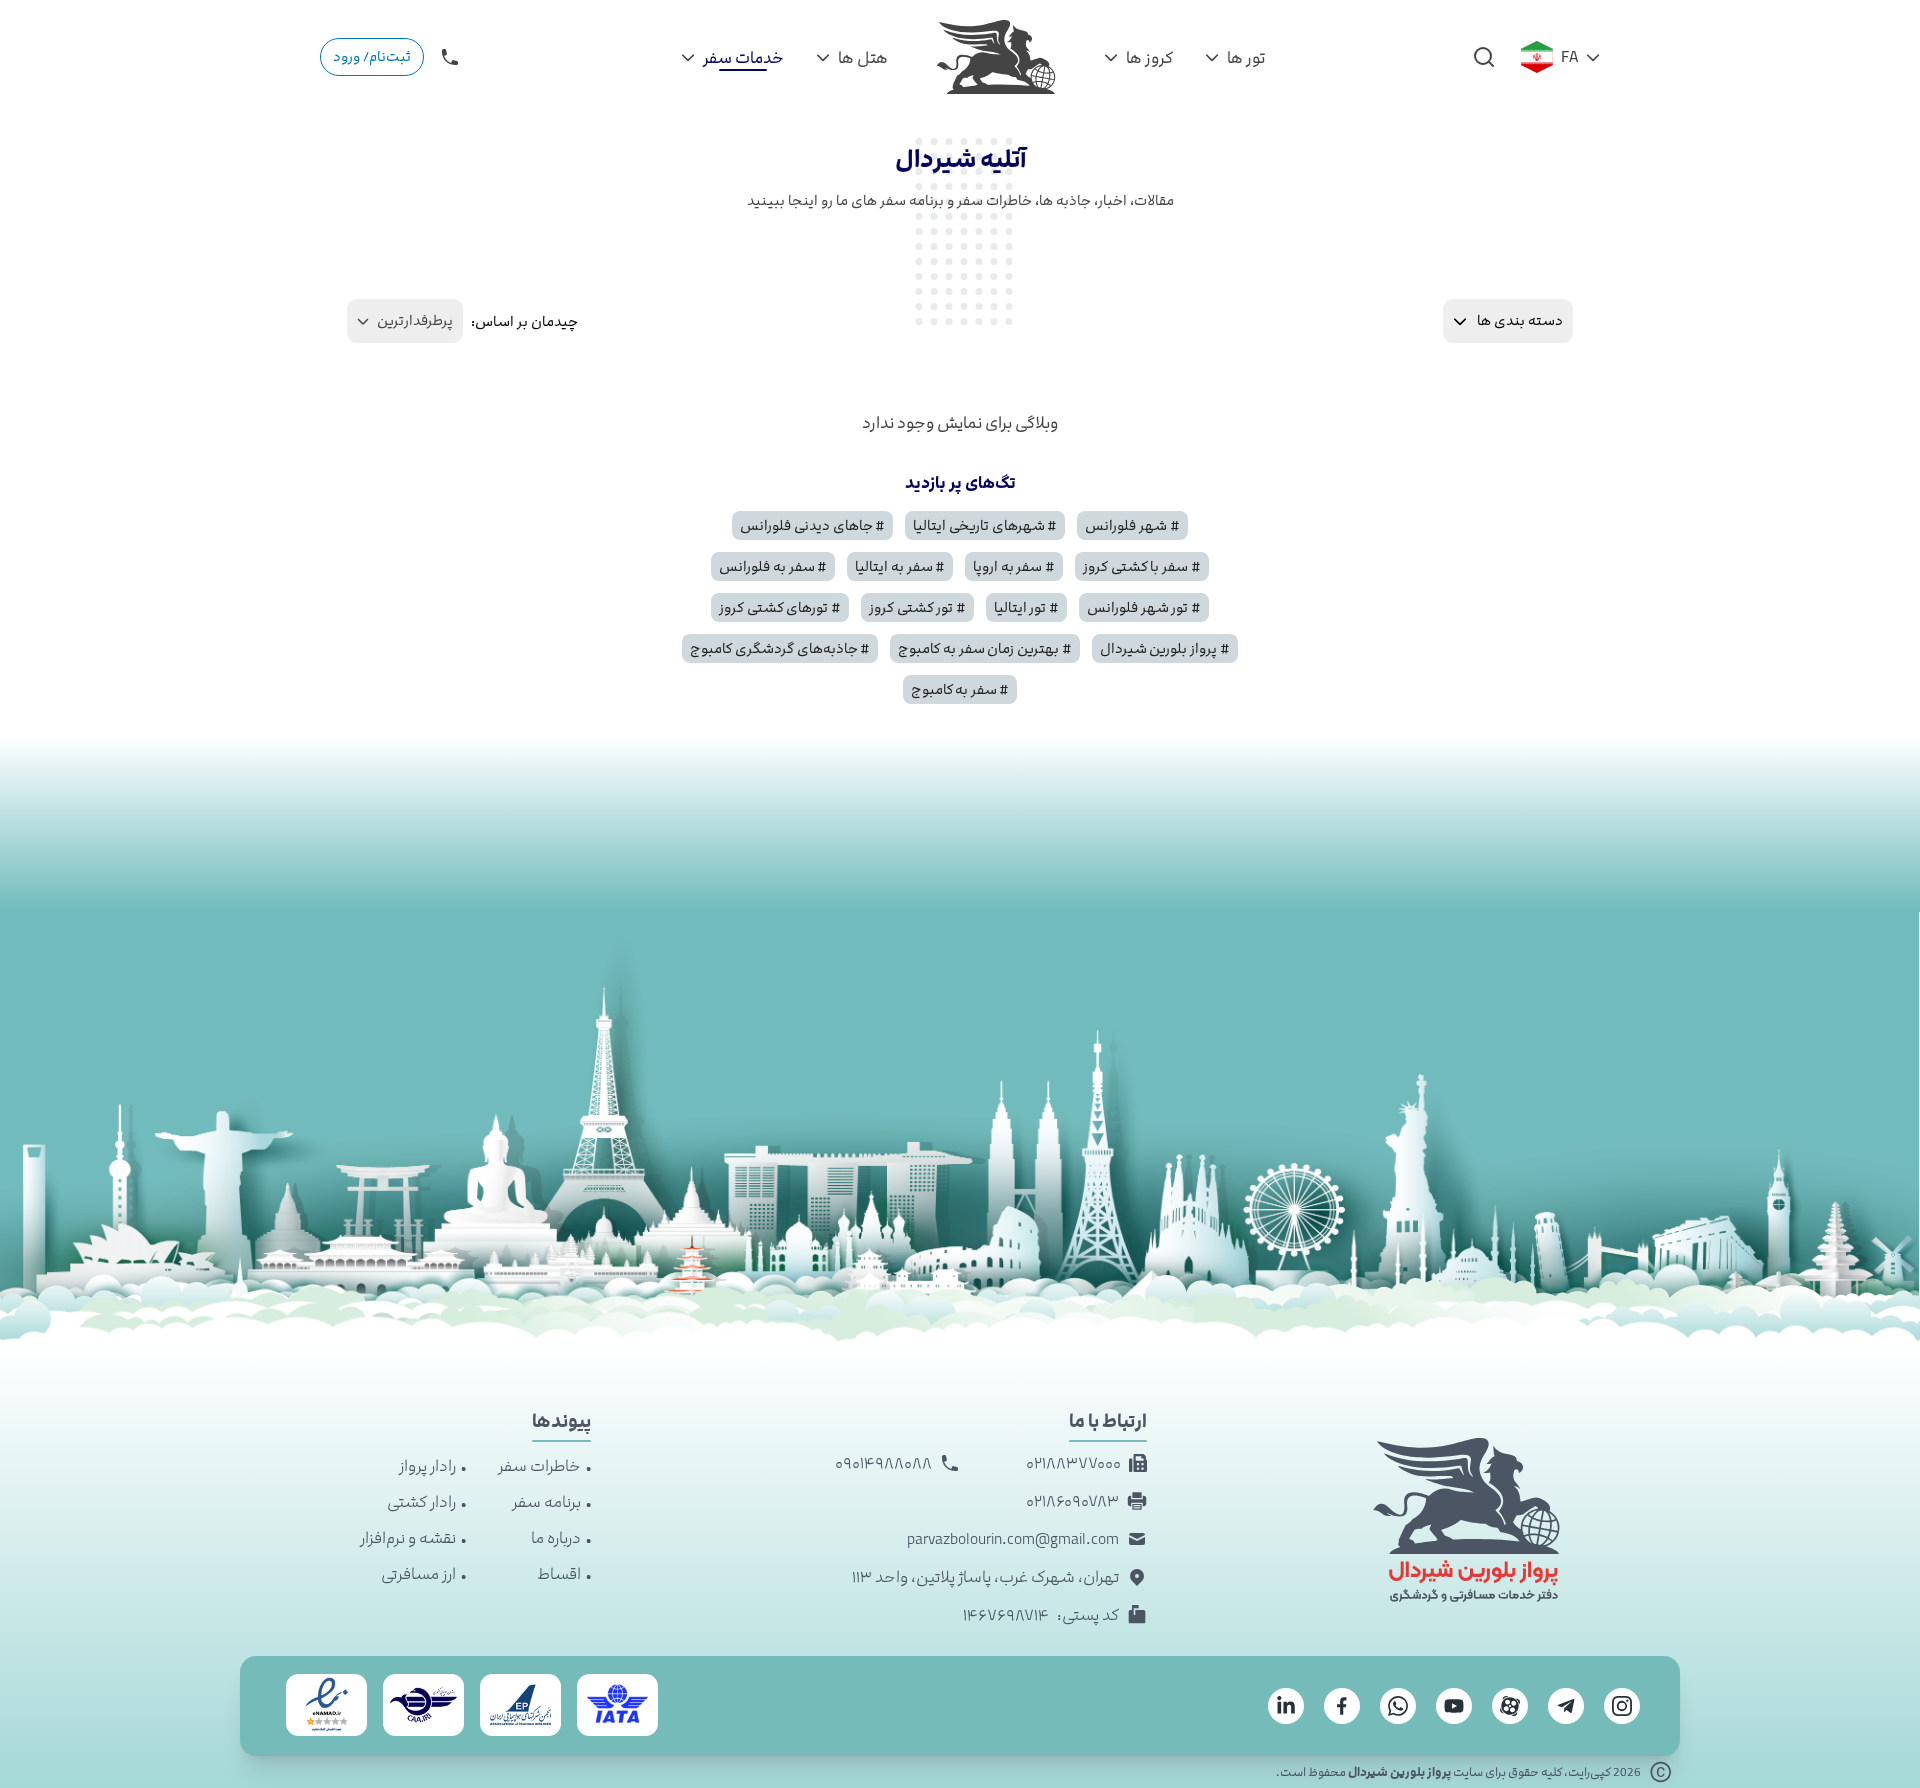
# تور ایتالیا (1026, 607)
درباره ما (556, 1538)
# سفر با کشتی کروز (1142, 566)
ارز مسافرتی (418, 1574)
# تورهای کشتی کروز (780, 607)
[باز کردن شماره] (450, 57)
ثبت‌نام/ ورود (372, 56)
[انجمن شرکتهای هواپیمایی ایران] (520, 1705)
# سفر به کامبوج (960, 689)
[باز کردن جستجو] (1484, 57)
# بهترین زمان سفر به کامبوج (984, 648)
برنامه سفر (546, 1502)
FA (1569, 57)
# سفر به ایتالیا (900, 566)
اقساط (559, 1574)
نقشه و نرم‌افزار (408, 1538)
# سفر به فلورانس (773, 566)
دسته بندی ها (1520, 320)
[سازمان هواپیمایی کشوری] (423, 1705)
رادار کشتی (421, 1502)
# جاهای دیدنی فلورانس (812, 525)
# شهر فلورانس (1132, 525)
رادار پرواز (427, 1466)
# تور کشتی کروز (917, 607)
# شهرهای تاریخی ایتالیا (985, 525)
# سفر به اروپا (1014, 566)
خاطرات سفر (539, 1466)
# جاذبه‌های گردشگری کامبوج (780, 648)
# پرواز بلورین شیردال (1165, 648)
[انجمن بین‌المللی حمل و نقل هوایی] (617, 1705)
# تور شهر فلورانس (1144, 607)
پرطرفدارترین (415, 320)
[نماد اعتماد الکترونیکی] (326, 1705)
